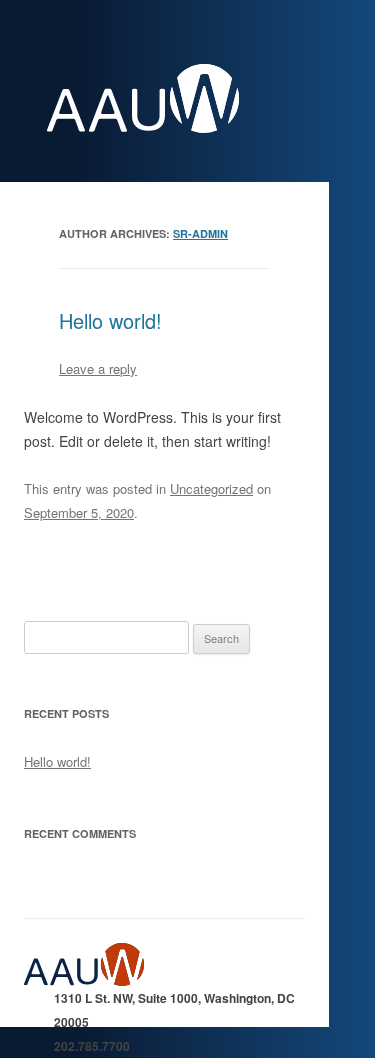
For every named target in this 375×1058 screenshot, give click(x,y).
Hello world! (110, 320)
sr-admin (200, 233)
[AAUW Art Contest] (180, 127)
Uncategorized (211, 488)
